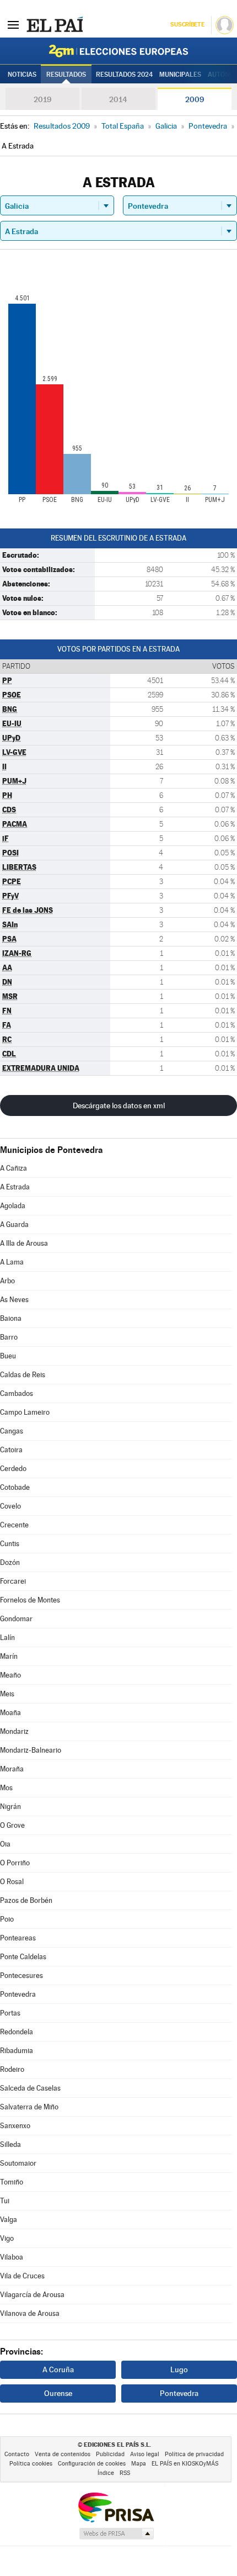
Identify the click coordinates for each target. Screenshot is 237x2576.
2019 (42, 99)
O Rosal (12, 1882)
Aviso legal (145, 2454)
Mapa (139, 2464)
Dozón (10, 1562)
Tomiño (12, 2182)
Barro (9, 1337)
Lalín (7, 1638)
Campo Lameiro (25, 1412)
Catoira (11, 1450)
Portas (10, 2013)
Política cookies (31, 2464)
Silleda (10, 2144)
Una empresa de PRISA (116, 2507)
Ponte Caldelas (23, 1957)
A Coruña (58, 2369)
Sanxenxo (15, 2126)
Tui (5, 2201)
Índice (106, 2473)
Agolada (13, 1206)
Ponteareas (18, 1938)
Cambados (17, 1393)
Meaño (10, 1675)
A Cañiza (14, 1168)
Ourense (58, 2393)
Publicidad (110, 2454)
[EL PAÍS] (55, 24)
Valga (9, 2220)
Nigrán (10, 1807)
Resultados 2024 (124, 75)
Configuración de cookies (92, 2464)
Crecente (14, 1525)
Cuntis (10, 1544)
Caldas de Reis (23, 1375)
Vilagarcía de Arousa (32, 2295)
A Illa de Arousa (24, 1243)
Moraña (12, 1769)
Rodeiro (12, 2069)
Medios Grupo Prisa (116, 2533)
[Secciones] (13, 24)
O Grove (12, 1825)
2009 (195, 99)
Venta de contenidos (63, 2454)
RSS (125, 2473)
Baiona (11, 1318)
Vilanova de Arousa (30, 2313)
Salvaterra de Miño (29, 2107)
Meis (7, 1694)
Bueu (8, 1356)
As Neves (14, 1300)
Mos (6, 1788)
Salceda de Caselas (30, 2088)
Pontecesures (21, 1975)
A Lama (12, 1262)
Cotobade (15, 1487)
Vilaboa (12, 2257)
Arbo (7, 1281)
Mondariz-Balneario (31, 1750)
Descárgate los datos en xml (119, 1105)
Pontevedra (18, 1994)
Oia (5, 1844)
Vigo (7, 2238)
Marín (9, 1656)
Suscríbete (187, 25)
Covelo (10, 1506)
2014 (118, 99)
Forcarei (13, 1581)
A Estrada (15, 1187)
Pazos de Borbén (26, 1900)
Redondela (17, 2032)
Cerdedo (13, 1469)
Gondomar (16, 1619)
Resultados (66, 75)
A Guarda (14, 1224)
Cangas (12, 1431)
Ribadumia (17, 2051)
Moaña (10, 1713)
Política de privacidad (194, 2454)
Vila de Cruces (22, 2276)
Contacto (17, 2454)
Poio (7, 1919)
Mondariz (14, 1731)
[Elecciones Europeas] (118, 51)
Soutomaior (18, 2163)
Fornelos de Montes (30, 1600)
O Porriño (15, 1863)
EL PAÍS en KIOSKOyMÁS (185, 2464)
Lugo (179, 2369)
